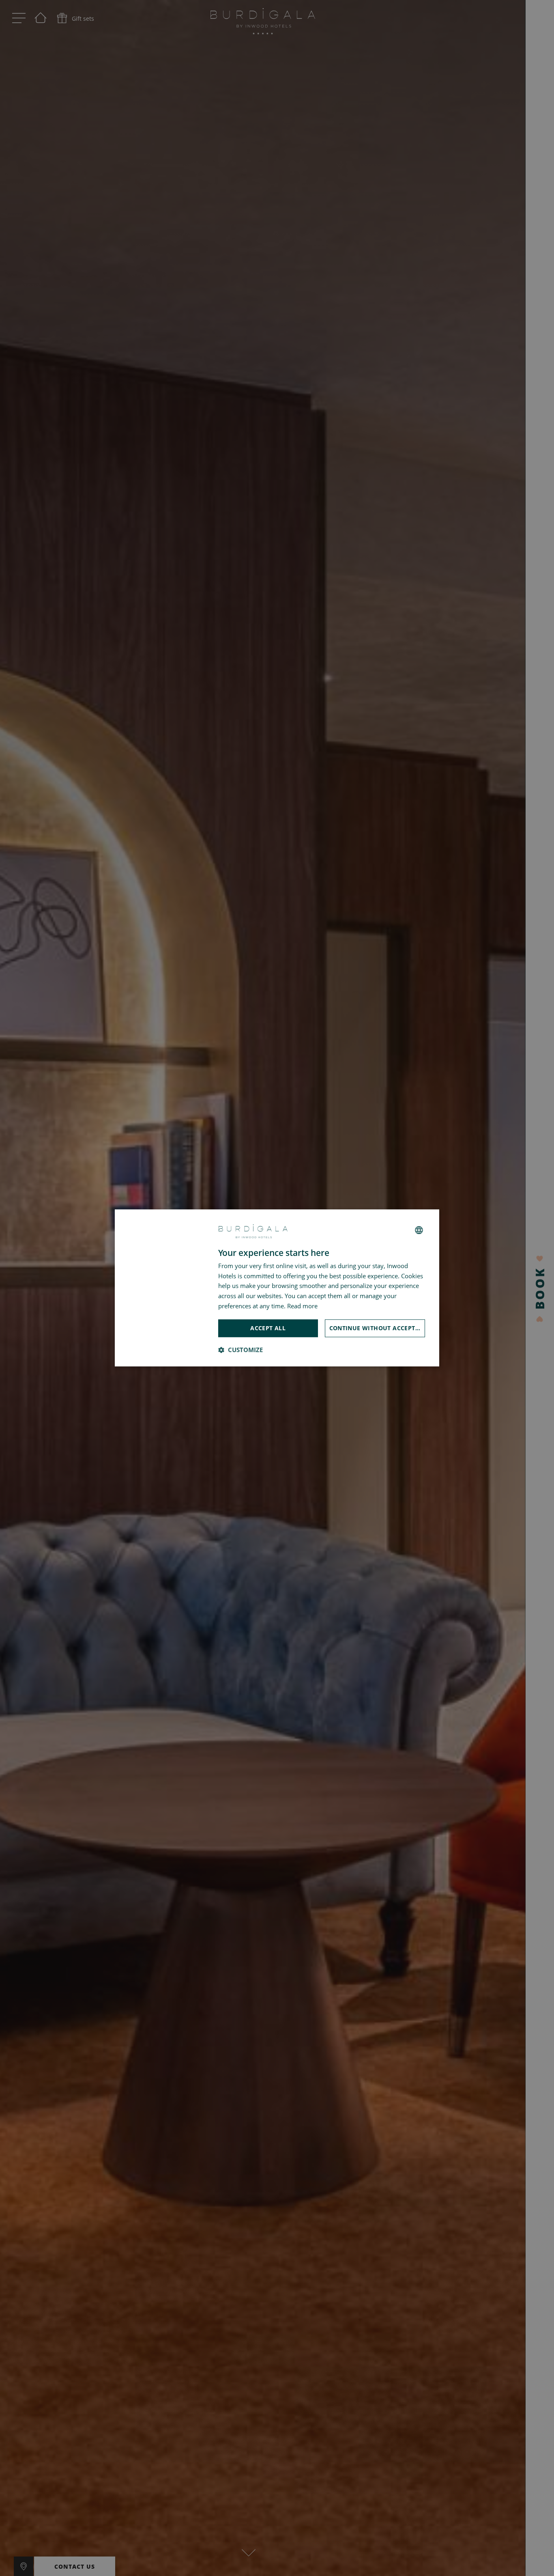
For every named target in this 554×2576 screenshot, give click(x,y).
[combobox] (419, 1230)
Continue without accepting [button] (377, 1328)
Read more (302, 1306)
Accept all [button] (268, 1328)
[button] (240, 1350)
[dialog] (277, 1288)
